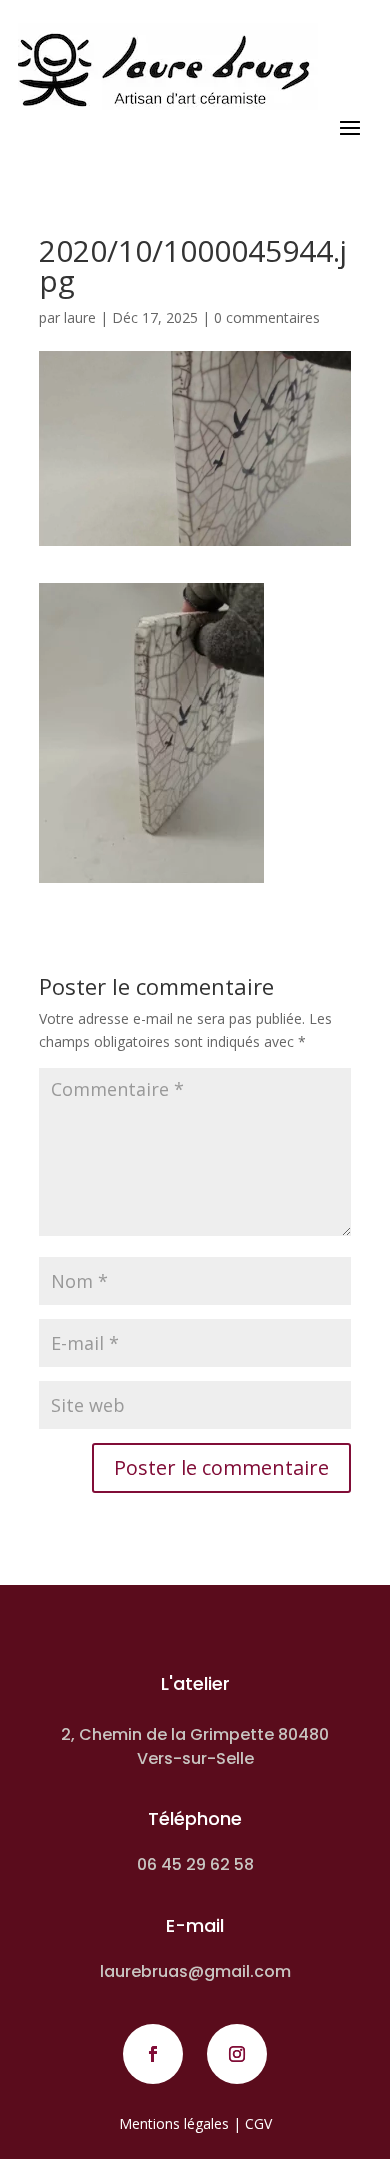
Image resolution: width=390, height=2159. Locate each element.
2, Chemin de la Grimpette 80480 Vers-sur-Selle (195, 1746)
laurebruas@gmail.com (195, 1971)
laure (80, 317)
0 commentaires (267, 317)
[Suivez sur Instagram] (237, 2054)
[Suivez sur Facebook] (153, 2054)
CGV (258, 2123)
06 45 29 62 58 (195, 1864)
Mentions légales (174, 2123)
